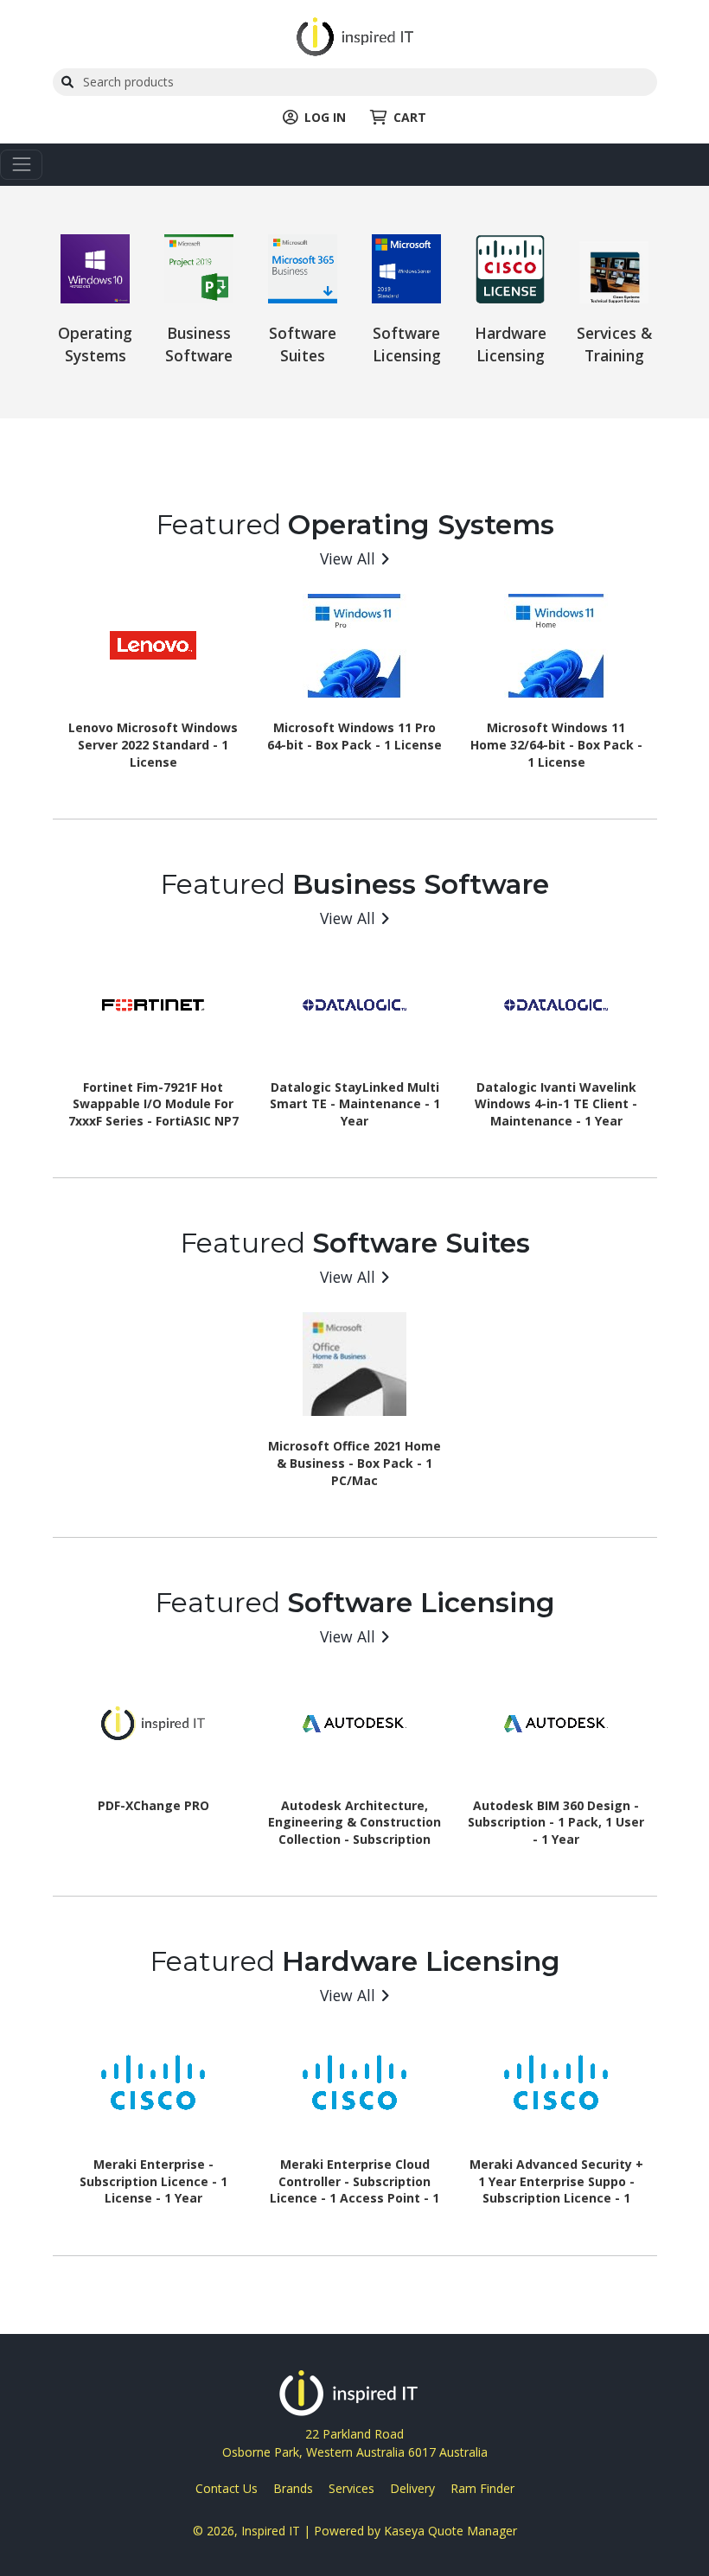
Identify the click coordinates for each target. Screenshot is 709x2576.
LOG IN (325, 117)
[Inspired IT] (355, 35)
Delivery (412, 2488)
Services (351, 2488)
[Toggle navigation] (21, 165)
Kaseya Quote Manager (450, 2531)
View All (348, 558)
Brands (293, 2488)
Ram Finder (482, 2488)
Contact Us (227, 2488)
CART (410, 117)
